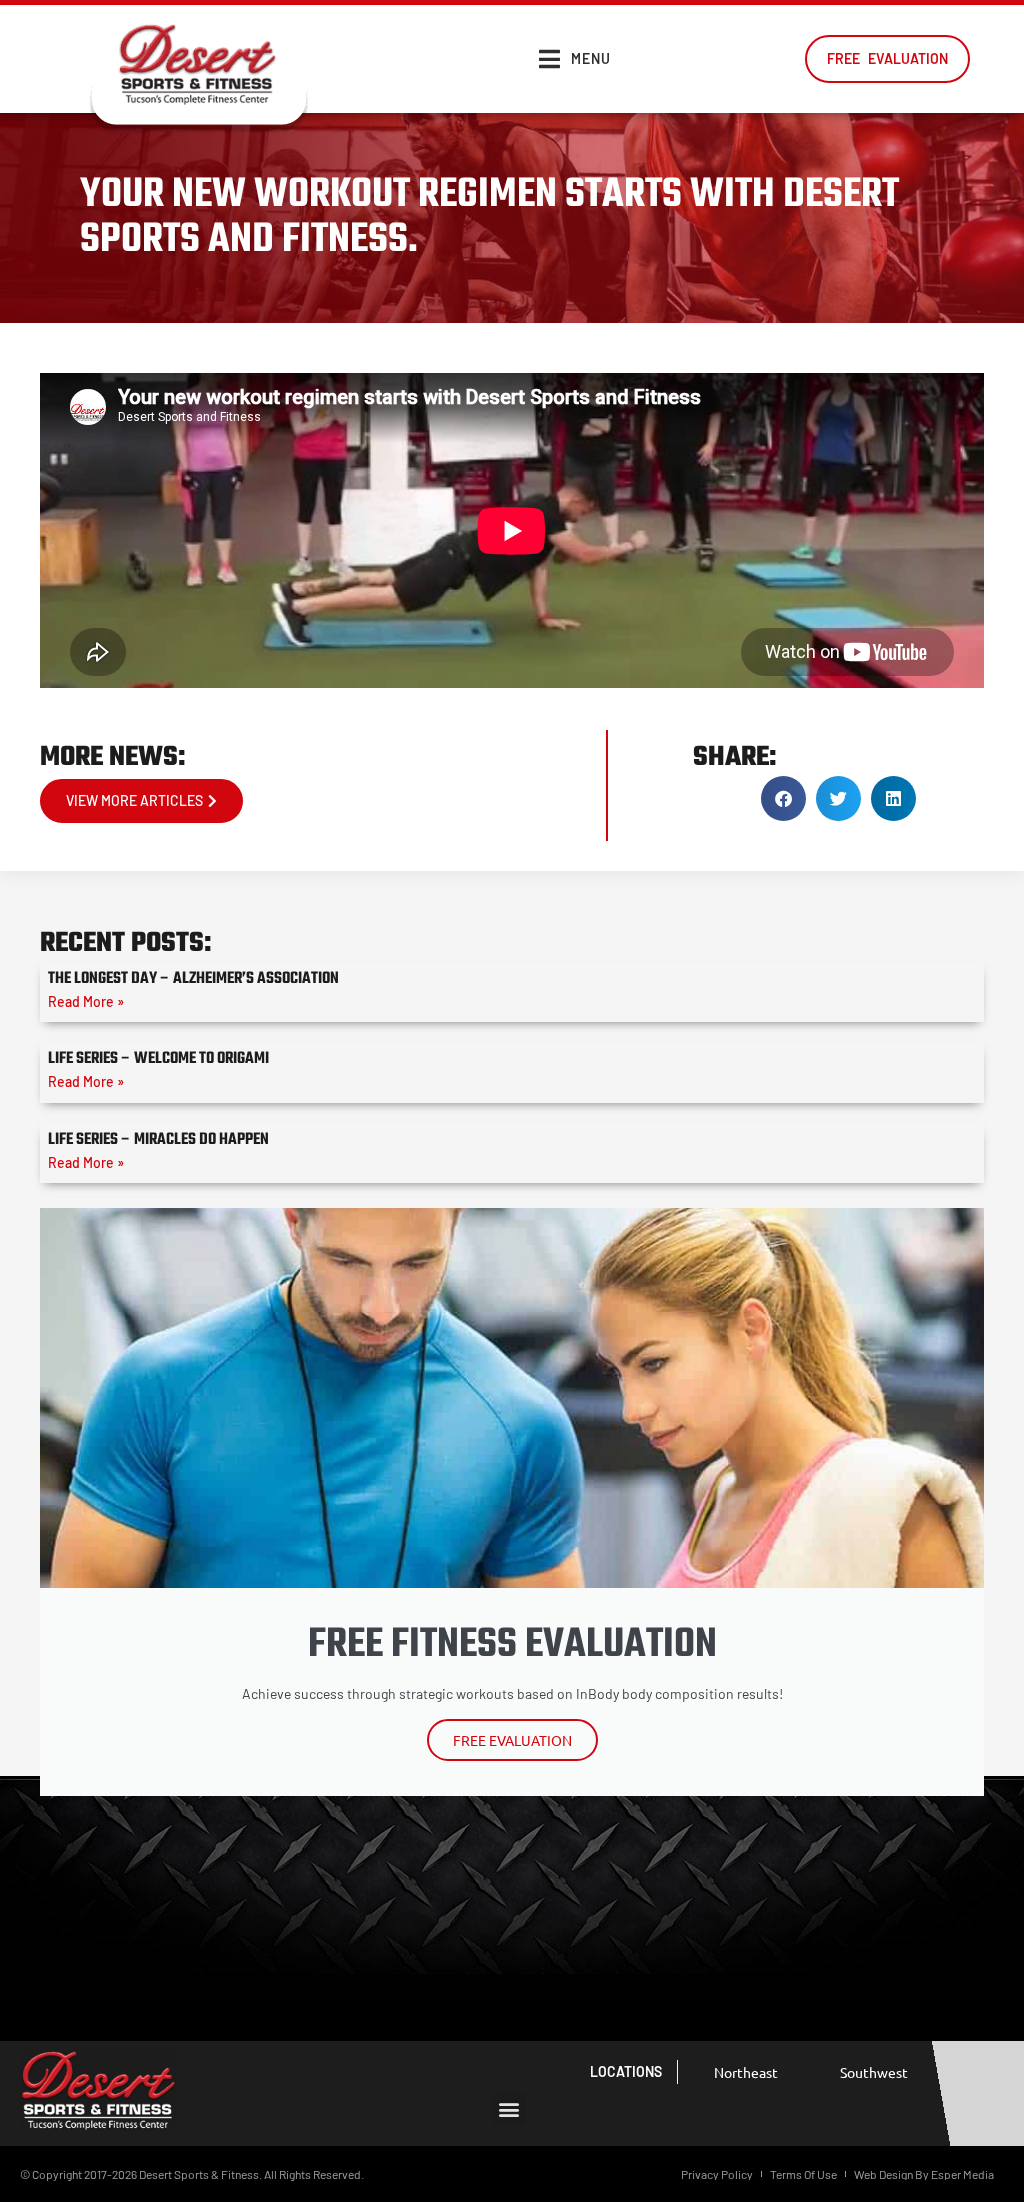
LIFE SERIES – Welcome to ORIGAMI (158, 1059)
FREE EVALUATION (512, 1740)
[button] (783, 798)
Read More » (86, 1001)
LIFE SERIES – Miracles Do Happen (158, 1140)
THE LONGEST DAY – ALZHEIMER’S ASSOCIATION (193, 979)
